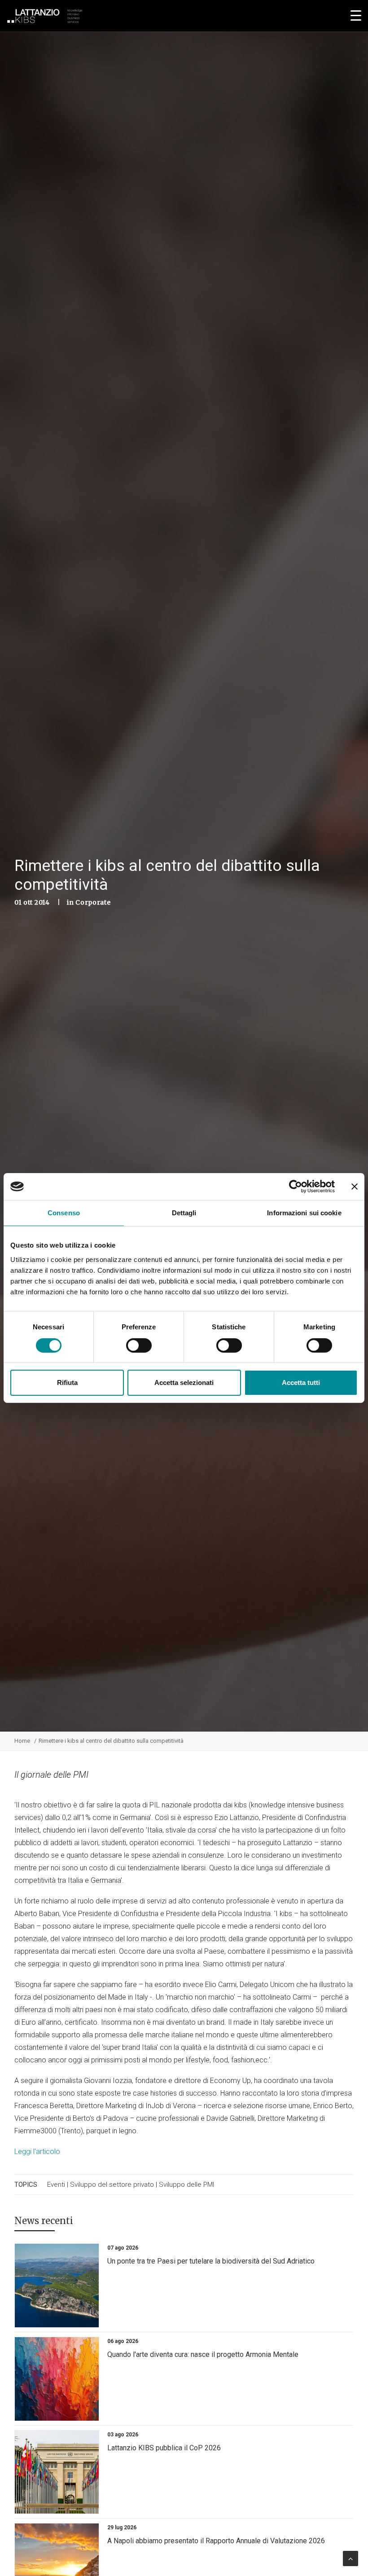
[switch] (139, 1345)
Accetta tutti (301, 1383)
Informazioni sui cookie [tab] (304, 1213)
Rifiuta (67, 1383)
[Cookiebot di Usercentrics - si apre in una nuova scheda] (296, 1187)
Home (22, 1741)
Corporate (93, 902)
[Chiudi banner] (355, 1187)
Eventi (56, 2185)
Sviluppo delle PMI (186, 2185)
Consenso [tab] (64, 1213)
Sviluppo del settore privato (112, 2185)
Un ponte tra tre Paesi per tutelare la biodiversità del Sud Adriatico (211, 2261)
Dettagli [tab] (184, 1213)
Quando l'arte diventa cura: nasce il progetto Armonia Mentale (203, 2354)
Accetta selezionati (184, 1383)
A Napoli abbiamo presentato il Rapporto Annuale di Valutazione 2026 (216, 2541)
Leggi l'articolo (37, 2152)
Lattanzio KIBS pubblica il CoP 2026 (164, 2448)
